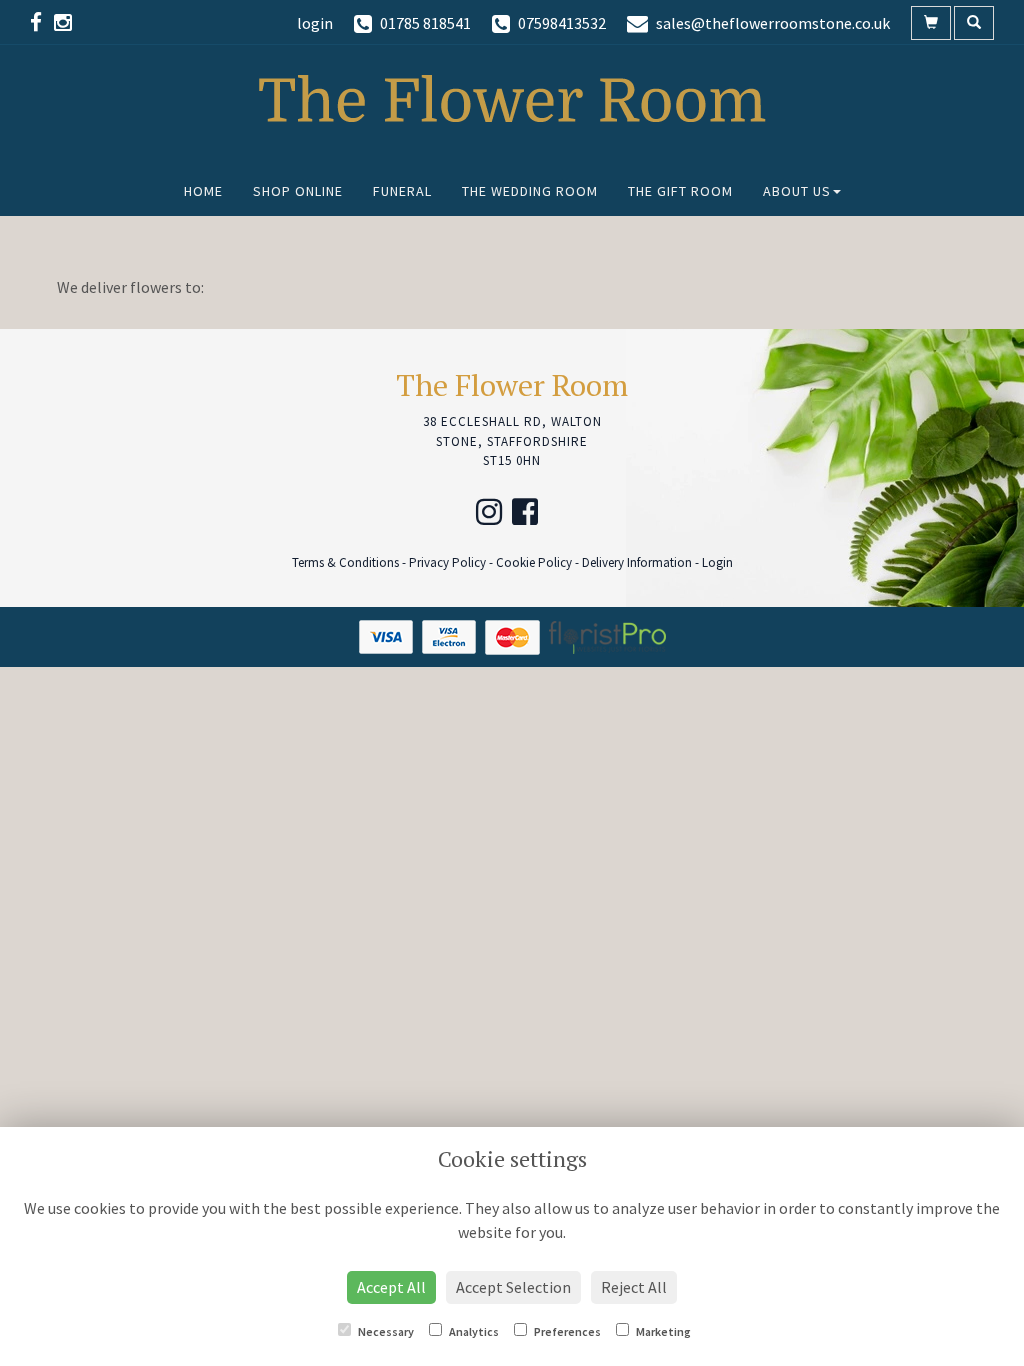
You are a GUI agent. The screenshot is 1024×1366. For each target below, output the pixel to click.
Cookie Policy (534, 562)
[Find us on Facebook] (42, 22)
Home (203, 191)
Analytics (473, 1331)
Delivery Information (637, 562)
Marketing (662, 1331)
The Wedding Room (530, 191)
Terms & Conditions (345, 562)
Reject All (634, 1287)
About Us (797, 191)
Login (717, 562)
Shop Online (298, 191)
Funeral (402, 191)
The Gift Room (680, 191)
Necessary (385, 1331)
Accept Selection (513, 1287)
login (315, 23)
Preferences (566, 1331)
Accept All (391, 1287)
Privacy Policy (447, 562)
